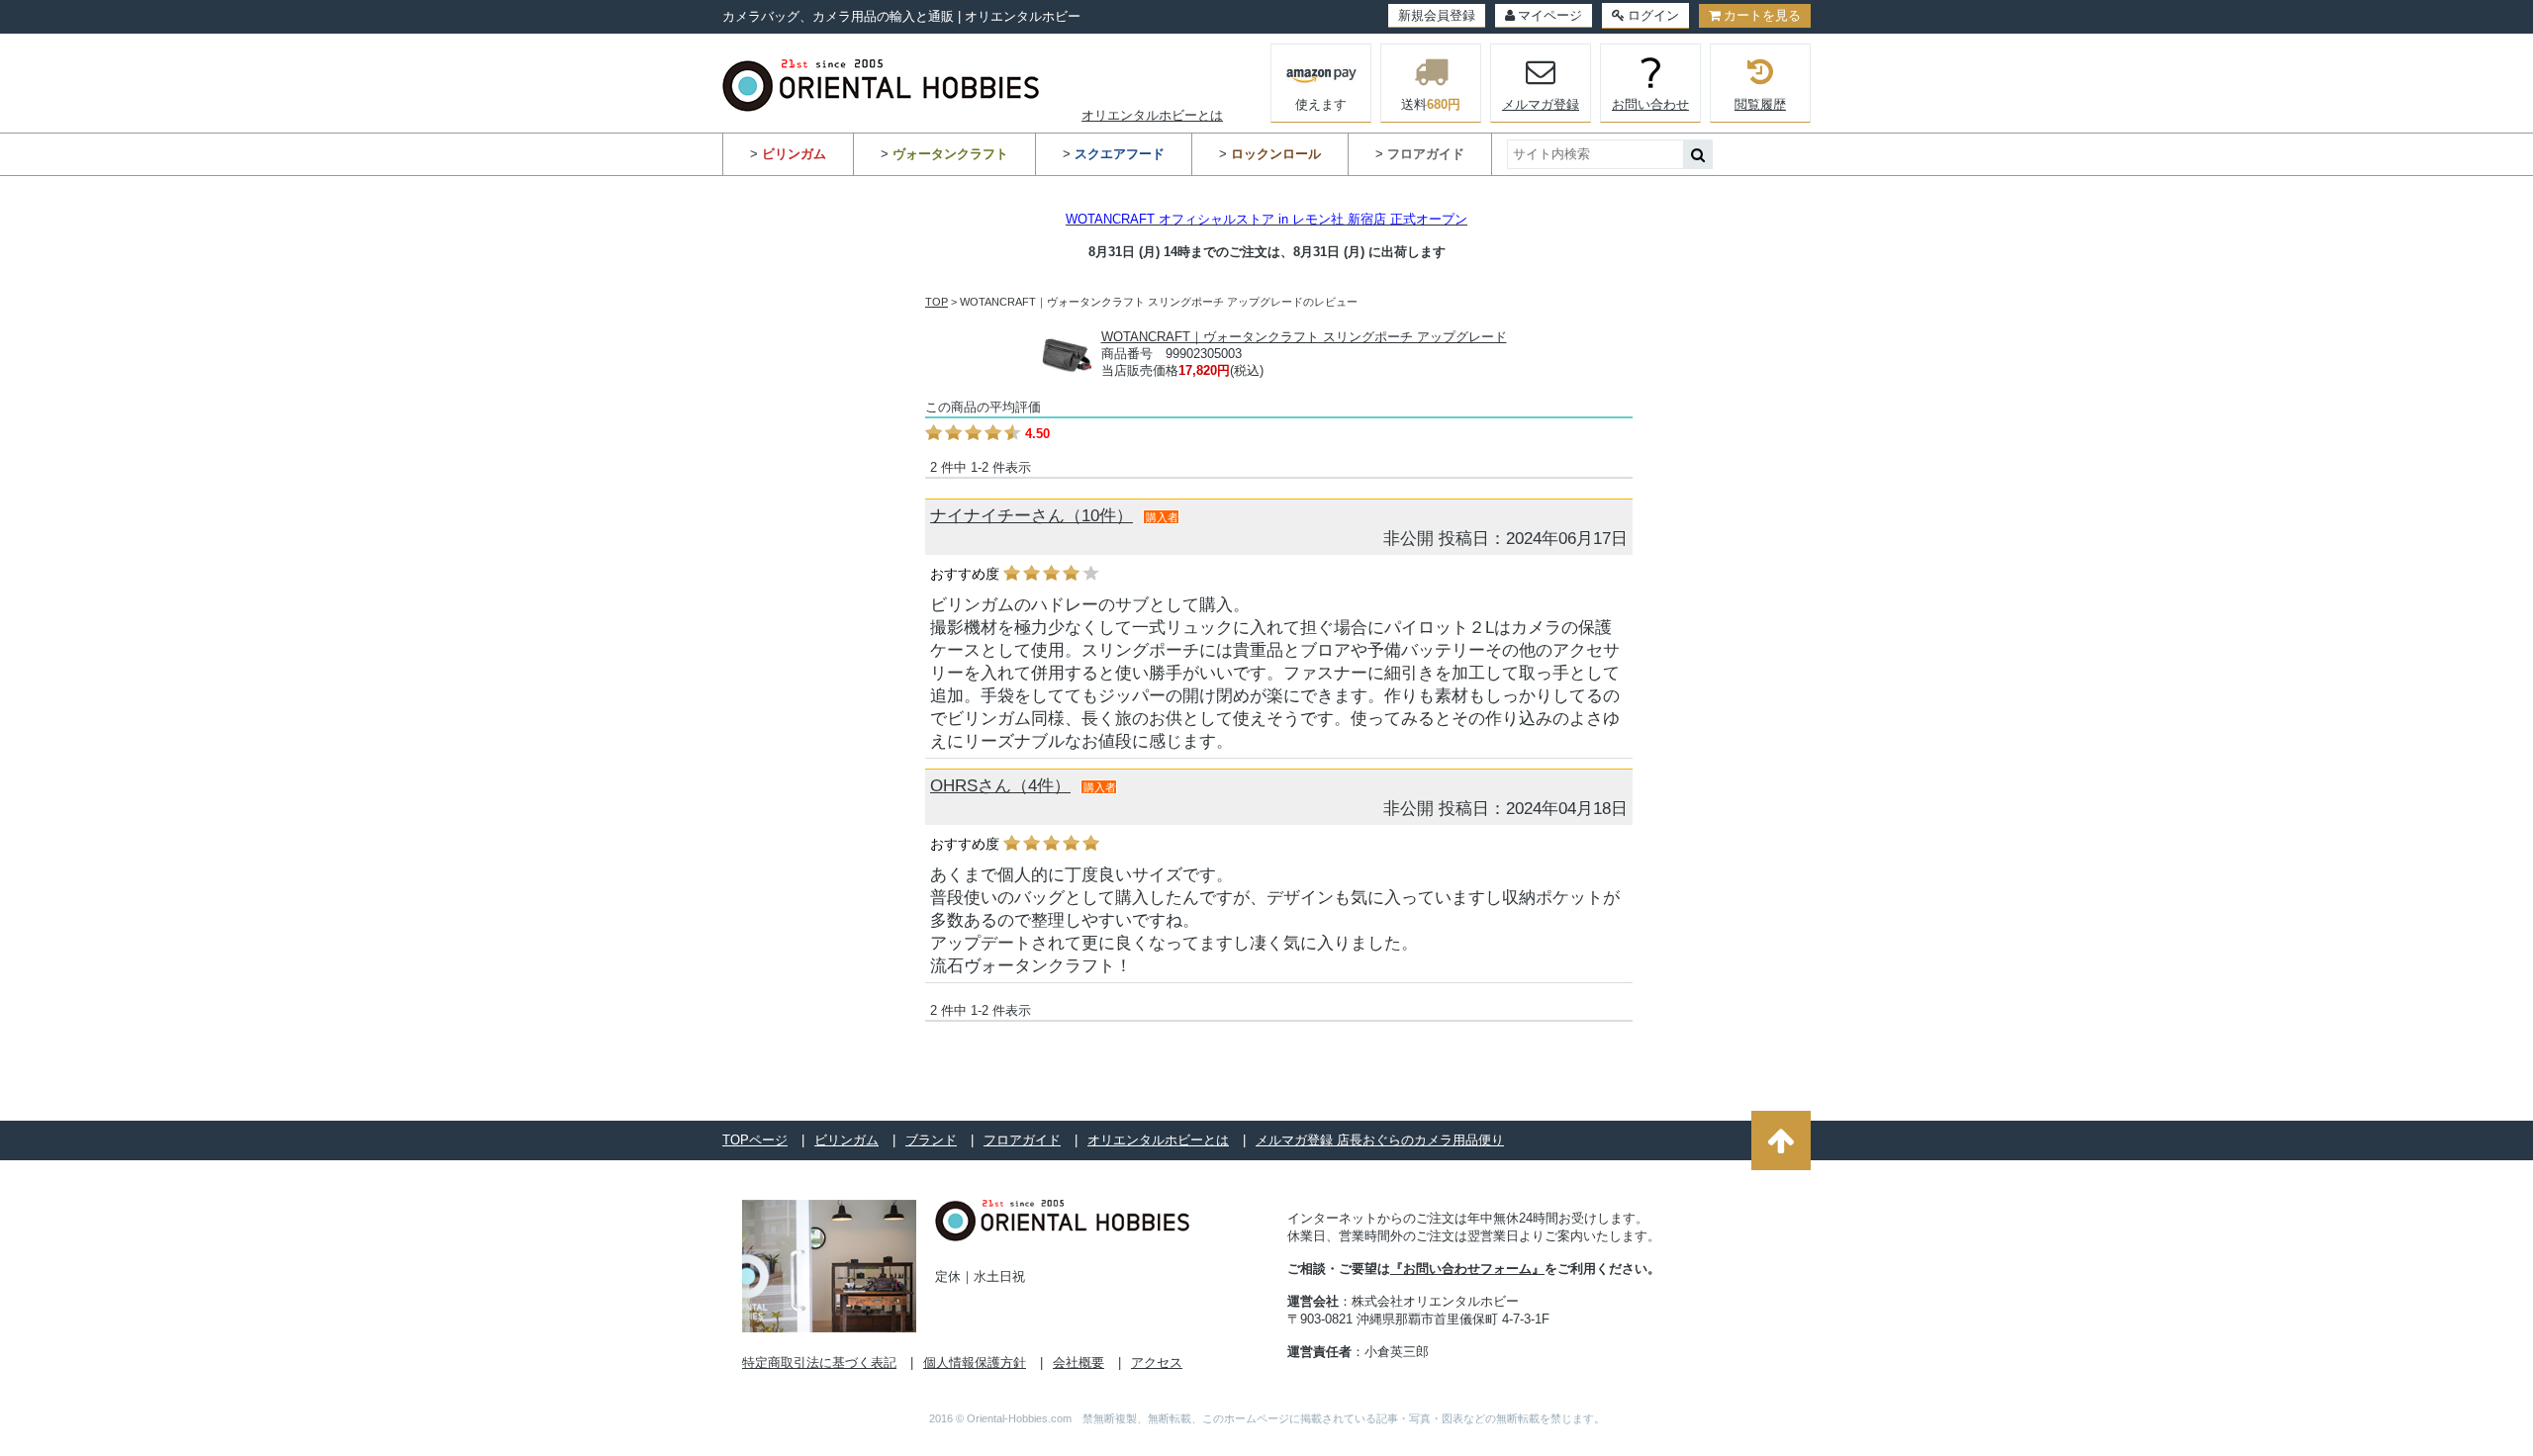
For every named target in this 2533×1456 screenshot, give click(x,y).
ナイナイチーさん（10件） (1032, 516)
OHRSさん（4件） (1000, 786)
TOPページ (755, 1140)
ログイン (1653, 15)
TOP (937, 302)
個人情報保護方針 (975, 1363)
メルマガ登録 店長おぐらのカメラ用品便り (1380, 1140)
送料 (1431, 104)
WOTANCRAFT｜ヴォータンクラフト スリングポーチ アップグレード (1304, 337)
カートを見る (1762, 15)
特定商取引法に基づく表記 (819, 1363)
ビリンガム (846, 1140)
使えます (1321, 104)
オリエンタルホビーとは (1152, 115)
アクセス (1157, 1363)
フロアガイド (1022, 1140)
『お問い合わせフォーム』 (1467, 1269)
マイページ (1550, 15)
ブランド (931, 1140)
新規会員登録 (1437, 15)
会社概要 (1079, 1363)
